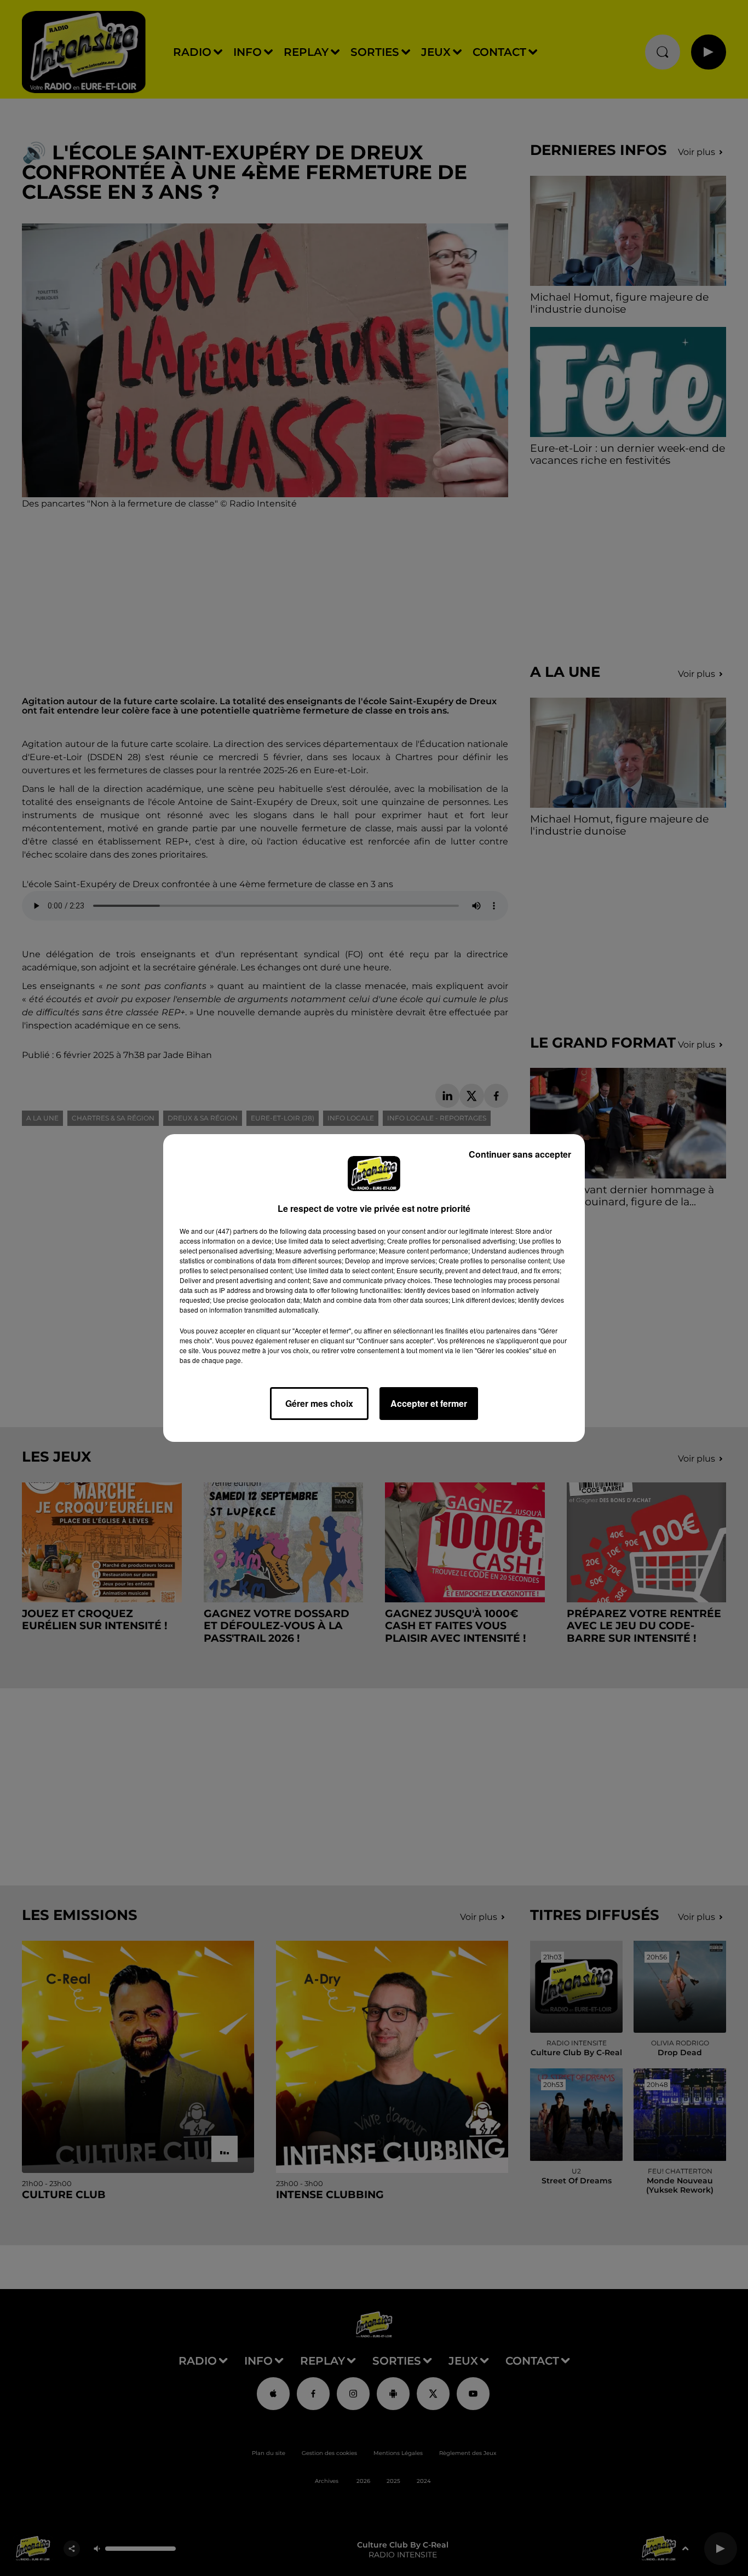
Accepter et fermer (429, 1403)
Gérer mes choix (319, 1403)
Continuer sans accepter (520, 1154)
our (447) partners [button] (231, 1231)
